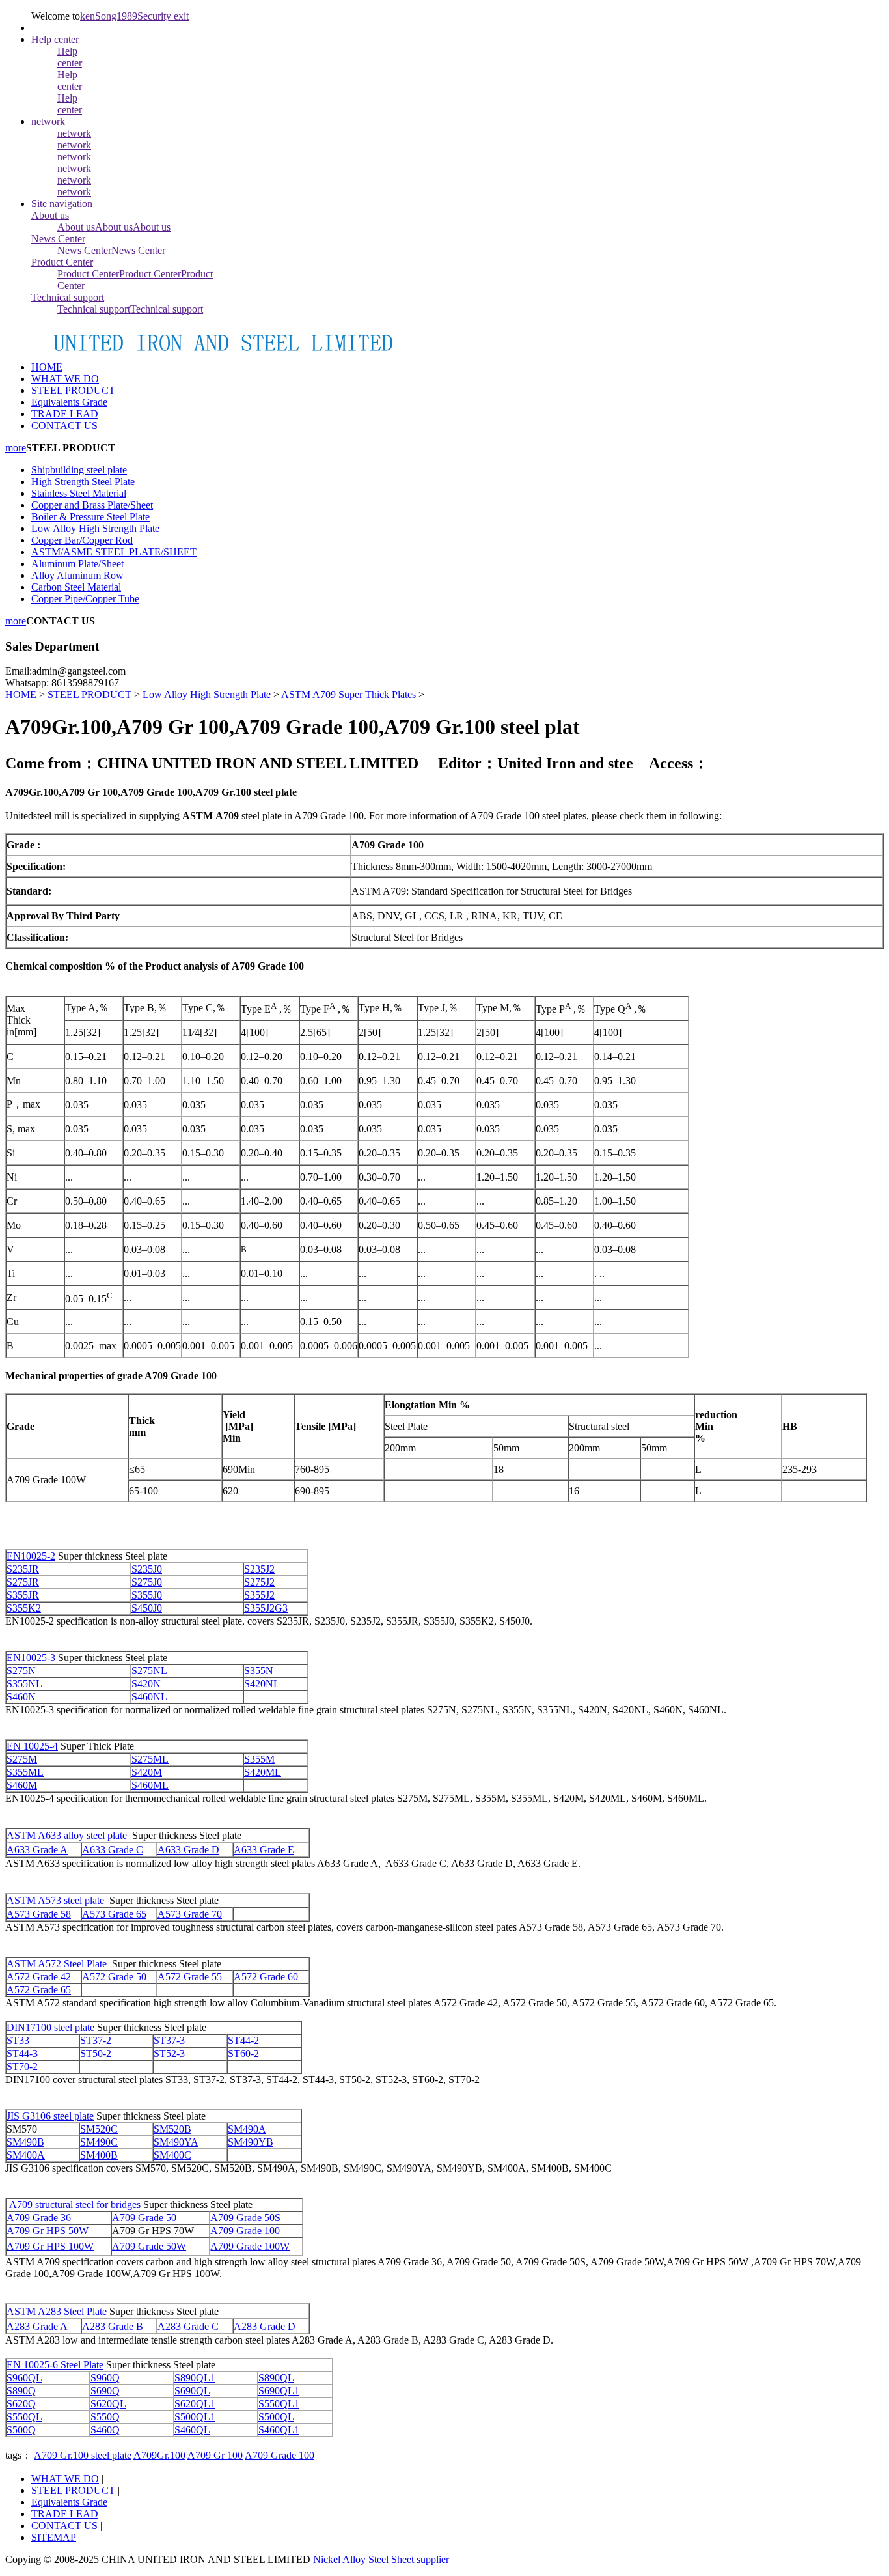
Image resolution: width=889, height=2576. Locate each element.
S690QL (192, 2391)
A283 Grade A (37, 2326)
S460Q (105, 2430)
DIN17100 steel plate (50, 2027)
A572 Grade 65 (39, 1990)
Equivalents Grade (69, 2502)
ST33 (18, 2040)
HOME (47, 367)
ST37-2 (96, 2040)
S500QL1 (195, 2417)
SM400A (26, 2155)
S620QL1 (195, 2404)
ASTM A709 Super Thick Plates (349, 694)
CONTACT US (64, 2526)
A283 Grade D (265, 2326)
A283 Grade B (113, 2326)
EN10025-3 (31, 1658)
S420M (147, 1772)
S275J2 (259, 1582)
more (16, 448)
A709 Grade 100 (245, 2231)
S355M (259, 1759)
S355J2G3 (266, 1608)
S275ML (150, 1759)
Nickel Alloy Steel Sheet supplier (381, 2559)
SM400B (99, 2155)
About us (50, 215)
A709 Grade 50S (245, 2218)
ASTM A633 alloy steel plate (67, 1835)
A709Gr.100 (159, 2455)
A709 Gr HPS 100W (50, 2246)
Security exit (163, 16)
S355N (259, 1671)
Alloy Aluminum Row (77, 575)
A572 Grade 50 (114, 1977)
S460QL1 (279, 2430)
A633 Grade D (188, 1850)
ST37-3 (169, 2040)
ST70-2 (22, 2066)
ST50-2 (96, 2053)
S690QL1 (279, 2391)
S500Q (21, 2430)
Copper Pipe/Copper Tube (85, 599)
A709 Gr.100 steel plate (83, 2455)
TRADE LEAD (65, 2514)
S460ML (150, 1785)
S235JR (23, 1569)
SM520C (99, 2129)
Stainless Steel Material (79, 493)
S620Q (21, 2404)
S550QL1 (279, 2404)
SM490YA (176, 2142)
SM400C (172, 2155)
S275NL (149, 1671)
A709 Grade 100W (250, 2246)
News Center (58, 239)
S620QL (108, 2404)
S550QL (24, 2417)
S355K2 (24, 1608)
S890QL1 (195, 2378)
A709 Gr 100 (215, 2455)
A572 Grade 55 (190, 1977)
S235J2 (259, 1569)
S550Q (105, 2417)
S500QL (276, 2417)
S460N (21, 1697)
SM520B (172, 2129)
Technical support (68, 297)
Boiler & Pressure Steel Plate (90, 517)
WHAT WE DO (65, 2479)
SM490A (247, 2129)
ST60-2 (243, 2053)
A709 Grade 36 (39, 2218)
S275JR (23, 1582)
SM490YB (251, 2142)
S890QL (276, 2378)
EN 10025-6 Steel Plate (55, 2365)
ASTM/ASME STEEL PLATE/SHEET (114, 552)
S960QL (24, 2378)
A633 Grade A (37, 1850)
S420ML (263, 1772)
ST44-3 (22, 2053)
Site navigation (62, 203)
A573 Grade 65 (114, 1914)
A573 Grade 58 (39, 1914)
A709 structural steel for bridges (75, 2205)
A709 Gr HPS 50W (48, 2231)
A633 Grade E (264, 1850)
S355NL (24, 1684)
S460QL (192, 2430)
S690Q (105, 2391)
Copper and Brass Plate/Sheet (92, 505)
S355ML (25, 1772)
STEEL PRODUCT (89, 694)
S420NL (262, 1684)
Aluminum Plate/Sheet (77, 564)
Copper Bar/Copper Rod (82, 540)
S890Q (21, 2391)
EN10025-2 (31, 1556)
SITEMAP (54, 2537)
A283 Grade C (188, 2326)
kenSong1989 (109, 16)
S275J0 (147, 1582)
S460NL (149, 1697)
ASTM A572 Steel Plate (57, 1964)
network (48, 121)
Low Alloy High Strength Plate (95, 528)
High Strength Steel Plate (83, 482)
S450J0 (147, 1608)
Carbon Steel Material (76, 587)
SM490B (25, 2142)
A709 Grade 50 (144, 2218)
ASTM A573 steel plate (55, 1900)
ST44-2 (243, 2040)
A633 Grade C (113, 1850)
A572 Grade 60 (266, 1977)
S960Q (105, 2378)
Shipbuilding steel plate (79, 470)
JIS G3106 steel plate (50, 2116)
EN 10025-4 (32, 1746)
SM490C (99, 2142)
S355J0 (147, 1595)
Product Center (62, 262)
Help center (55, 39)
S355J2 (259, 1595)
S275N (21, 1671)
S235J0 (147, 1569)
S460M (22, 1785)
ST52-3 (169, 2053)
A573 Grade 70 (190, 1914)
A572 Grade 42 (39, 1977)
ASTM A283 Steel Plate (57, 2311)
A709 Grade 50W (149, 2246)
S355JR (23, 1595)
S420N (146, 1684)
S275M (22, 1759)
